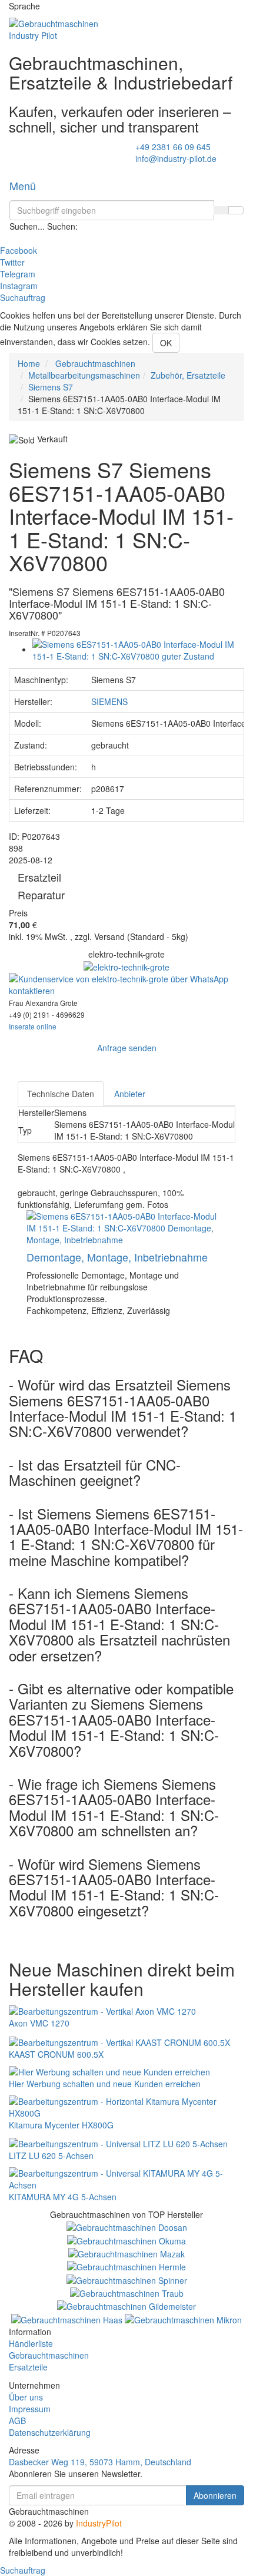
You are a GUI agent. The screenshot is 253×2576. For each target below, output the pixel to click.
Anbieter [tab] (130, 1094)
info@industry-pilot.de (176, 158)
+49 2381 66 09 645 (173, 147)
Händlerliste (31, 2343)
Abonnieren (215, 2495)
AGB (17, 2421)
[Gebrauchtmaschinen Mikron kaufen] (183, 2318)
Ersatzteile (28, 2367)
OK (166, 343)
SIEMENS (109, 701)
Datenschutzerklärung (50, 2432)
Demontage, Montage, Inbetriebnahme (117, 1257)
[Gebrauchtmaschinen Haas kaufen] (68, 2318)
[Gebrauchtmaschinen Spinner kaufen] (127, 2279)
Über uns (26, 2397)
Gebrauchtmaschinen (49, 2355)
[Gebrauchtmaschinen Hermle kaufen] (126, 2266)
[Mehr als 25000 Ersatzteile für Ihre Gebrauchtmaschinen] (126, 966)
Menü (23, 186)
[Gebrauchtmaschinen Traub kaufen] (127, 2292)
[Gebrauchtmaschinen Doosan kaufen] (127, 2226)
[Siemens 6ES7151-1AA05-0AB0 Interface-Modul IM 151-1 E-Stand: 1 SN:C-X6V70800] (138, 649)
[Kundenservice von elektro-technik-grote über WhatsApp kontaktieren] (126, 984)
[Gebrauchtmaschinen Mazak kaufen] (126, 2253)
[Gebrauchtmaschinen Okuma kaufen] (126, 2239)
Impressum (30, 2409)
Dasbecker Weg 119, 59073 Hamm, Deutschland (100, 2462)
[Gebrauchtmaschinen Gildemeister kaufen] (126, 2305)
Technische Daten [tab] (61, 1094)
